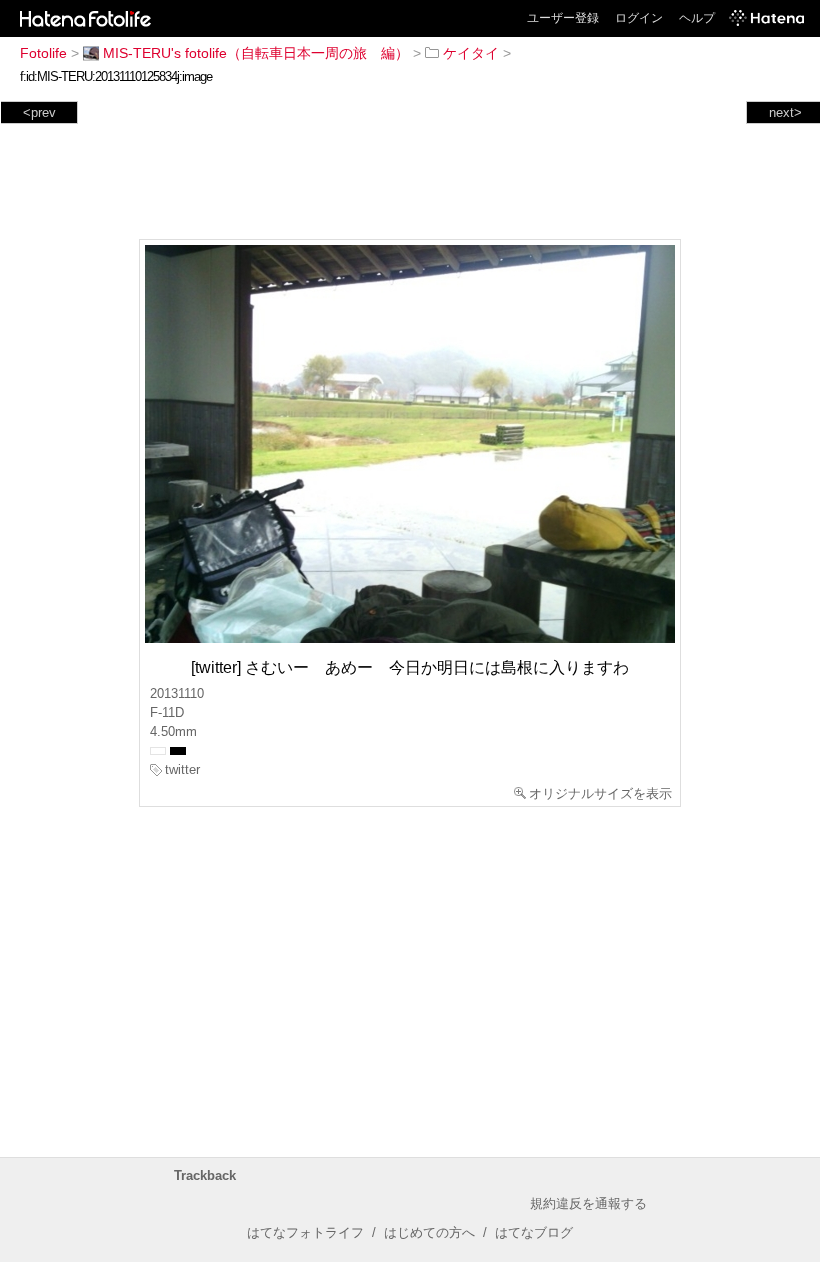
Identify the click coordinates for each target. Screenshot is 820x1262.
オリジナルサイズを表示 (600, 793)
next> (785, 112)
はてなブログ (534, 1232)
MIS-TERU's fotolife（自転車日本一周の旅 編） (256, 53)
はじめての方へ (429, 1232)
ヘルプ (697, 18)
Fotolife (43, 53)
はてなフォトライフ (305, 1232)
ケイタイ (471, 53)
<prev (39, 112)
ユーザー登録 (563, 18)
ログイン (639, 18)
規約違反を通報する (588, 1203)
